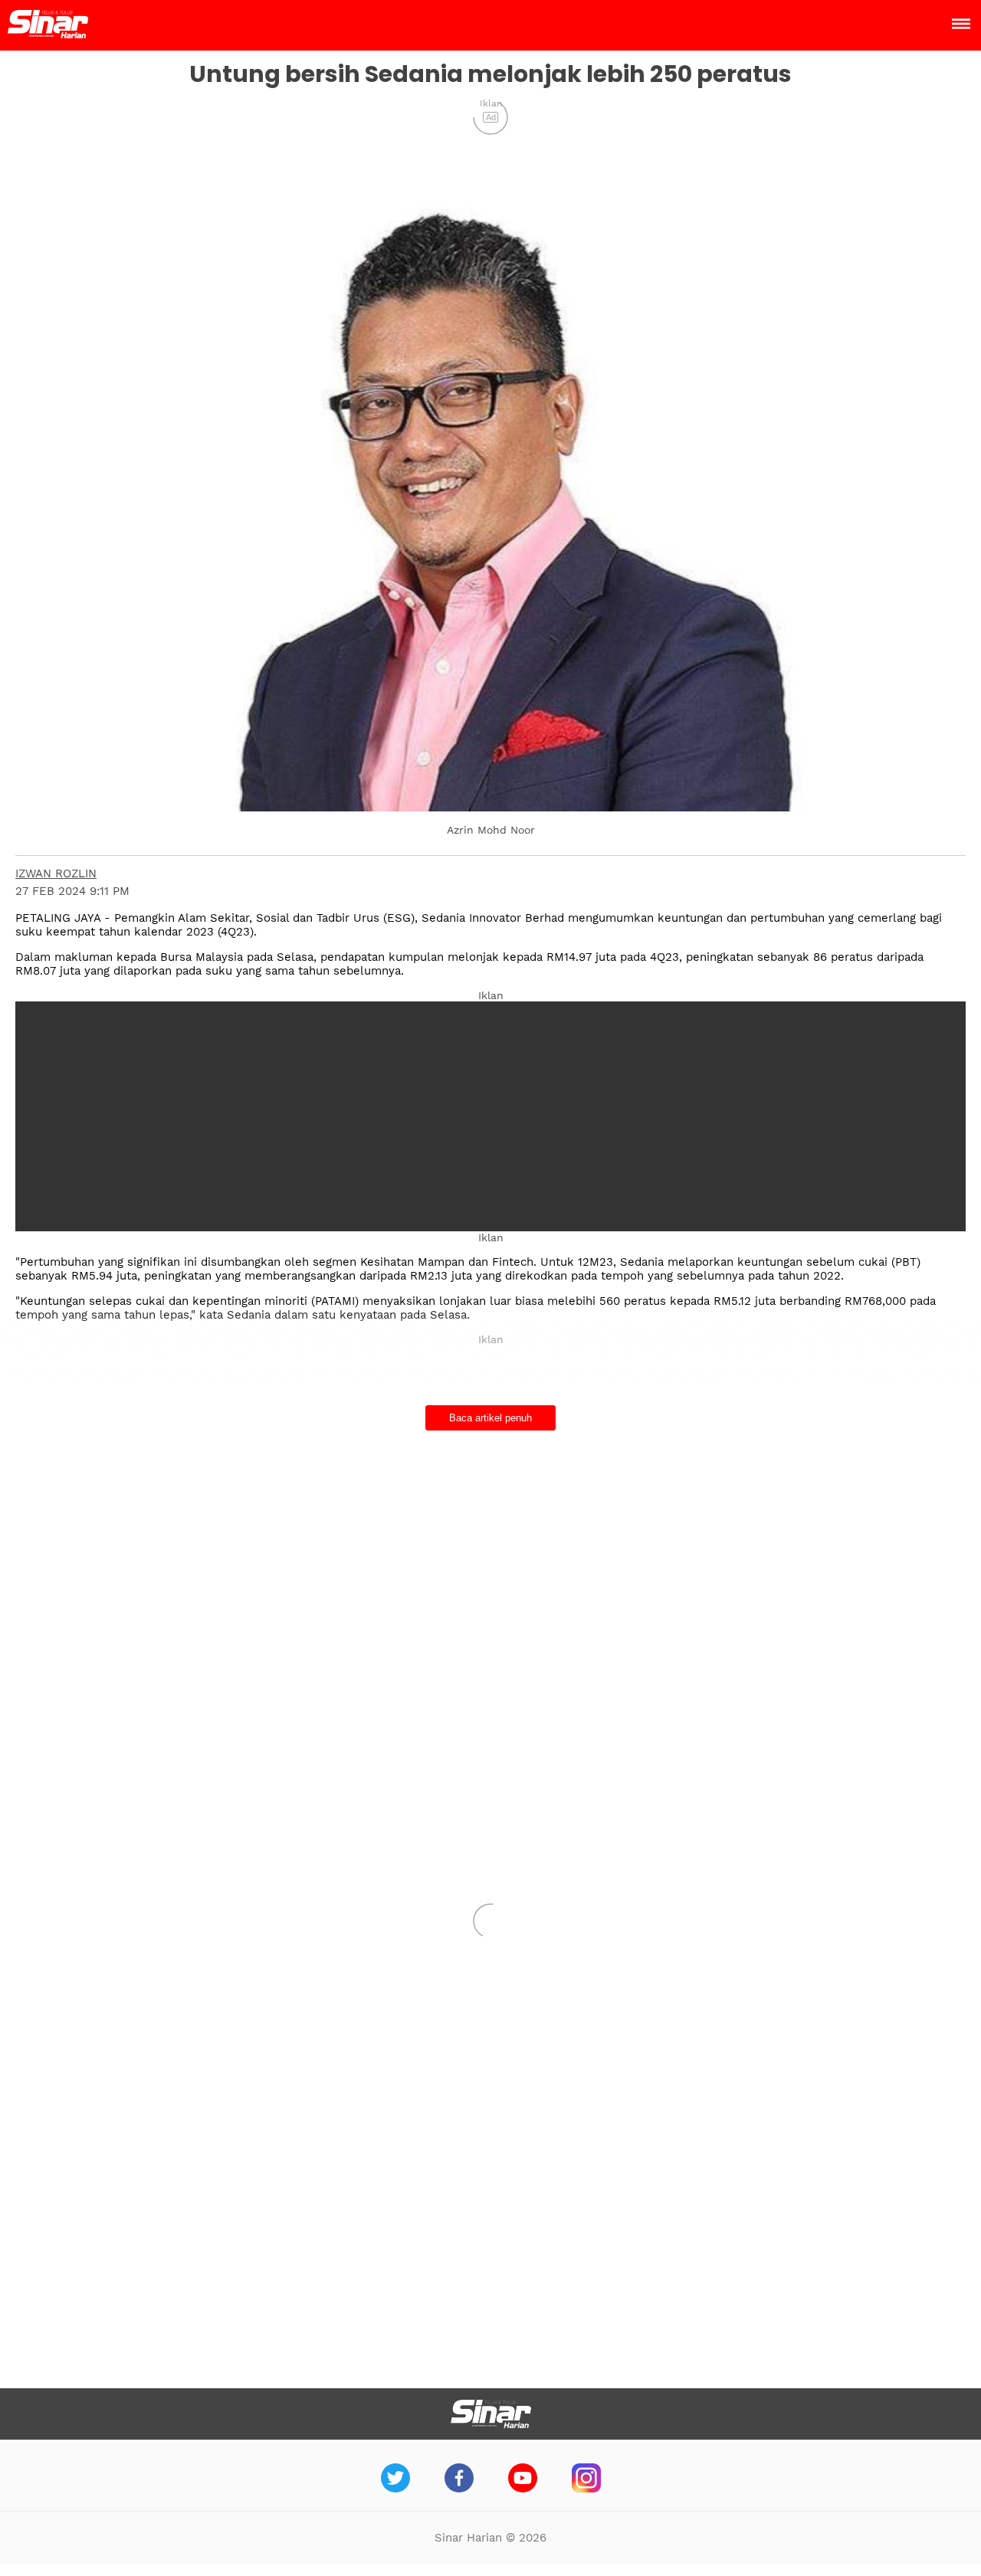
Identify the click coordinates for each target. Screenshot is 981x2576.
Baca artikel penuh (490, 1418)
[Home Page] (491, 2414)
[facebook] (459, 2488)
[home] (48, 34)
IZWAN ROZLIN (56, 873)
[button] (490, 497)
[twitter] (395, 2488)
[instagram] (586, 2488)
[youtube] (523, 2488)
